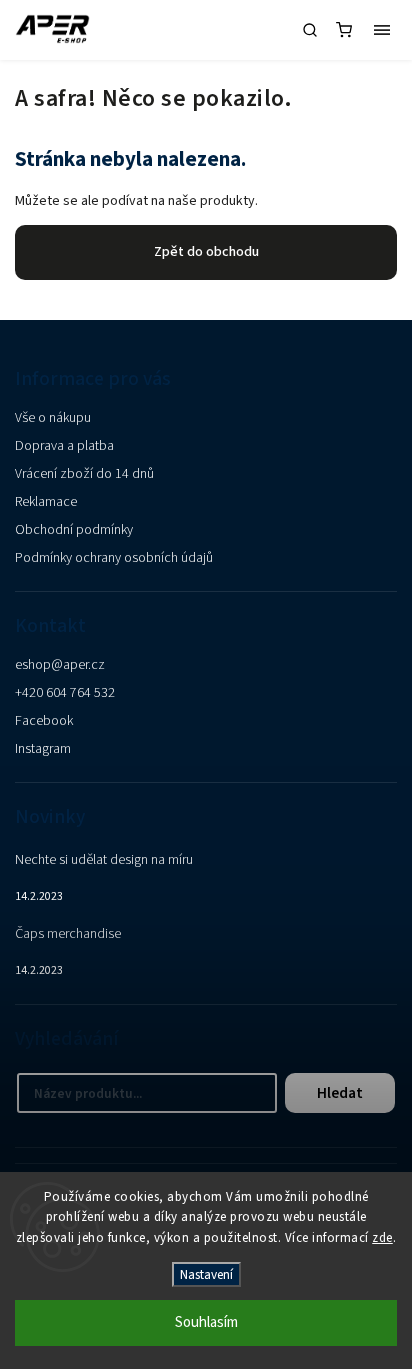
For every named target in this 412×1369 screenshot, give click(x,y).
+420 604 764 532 (65, 693)
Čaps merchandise (68, 934)
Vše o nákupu (53, 418)
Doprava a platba (64, 446)
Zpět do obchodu (206, 252)
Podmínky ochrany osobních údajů (114, 558)
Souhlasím (206, 1322)
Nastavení (206, 1274)
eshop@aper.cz (60, 665)
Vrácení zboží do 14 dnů (84, 474)
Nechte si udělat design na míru (104, 860)
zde (382, 1238)
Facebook (44, 721)
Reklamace (46, 502)
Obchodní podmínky (74, 530)
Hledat (340, 1093)
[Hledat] (310, 30)
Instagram (43, 749)
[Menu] (382, 30)
